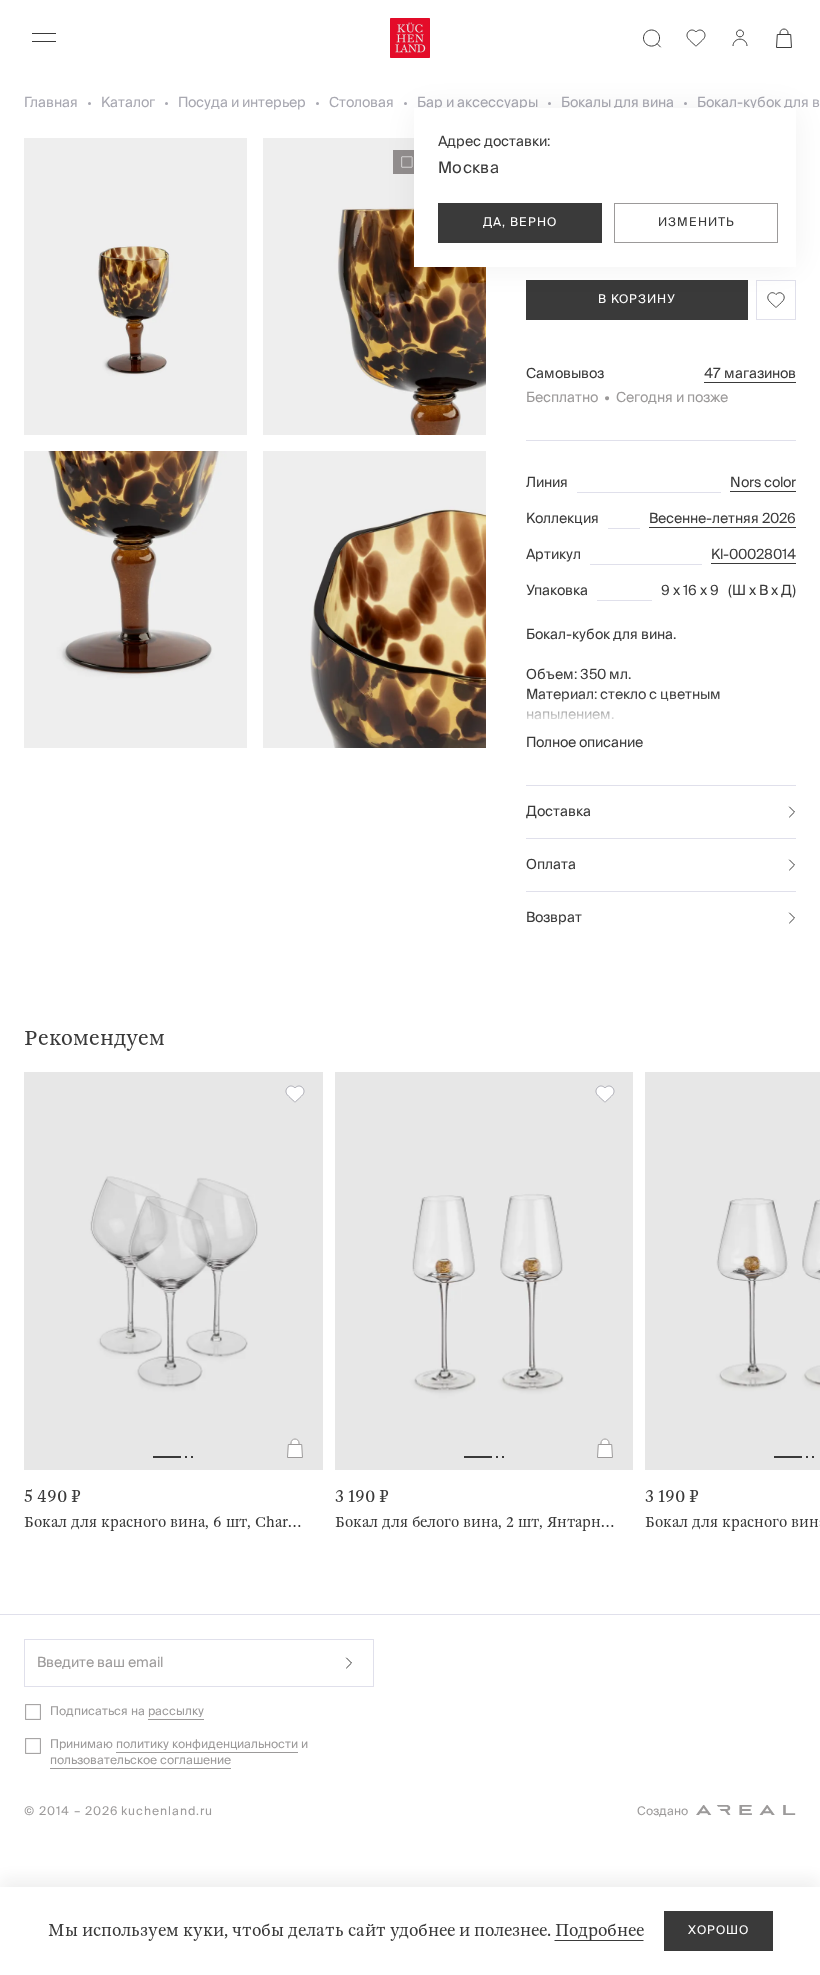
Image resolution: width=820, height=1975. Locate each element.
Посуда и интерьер (242, 103)
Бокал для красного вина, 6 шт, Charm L (165, 1522)
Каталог (128, 103)
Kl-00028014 (753, 555)
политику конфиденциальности (207, 1744)
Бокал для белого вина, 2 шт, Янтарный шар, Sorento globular (476, 1522)
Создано (662, 1811)
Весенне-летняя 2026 (722, 519)
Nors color (763, 483)
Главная (51, 103)
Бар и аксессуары (477, 103)
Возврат (554, 918)
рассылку (176, 1711)
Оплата (551, 865)
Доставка (558, 812)
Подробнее (599, 1930)
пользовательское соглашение (140, 1760)
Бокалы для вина (617, 103)
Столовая (361, 103)
